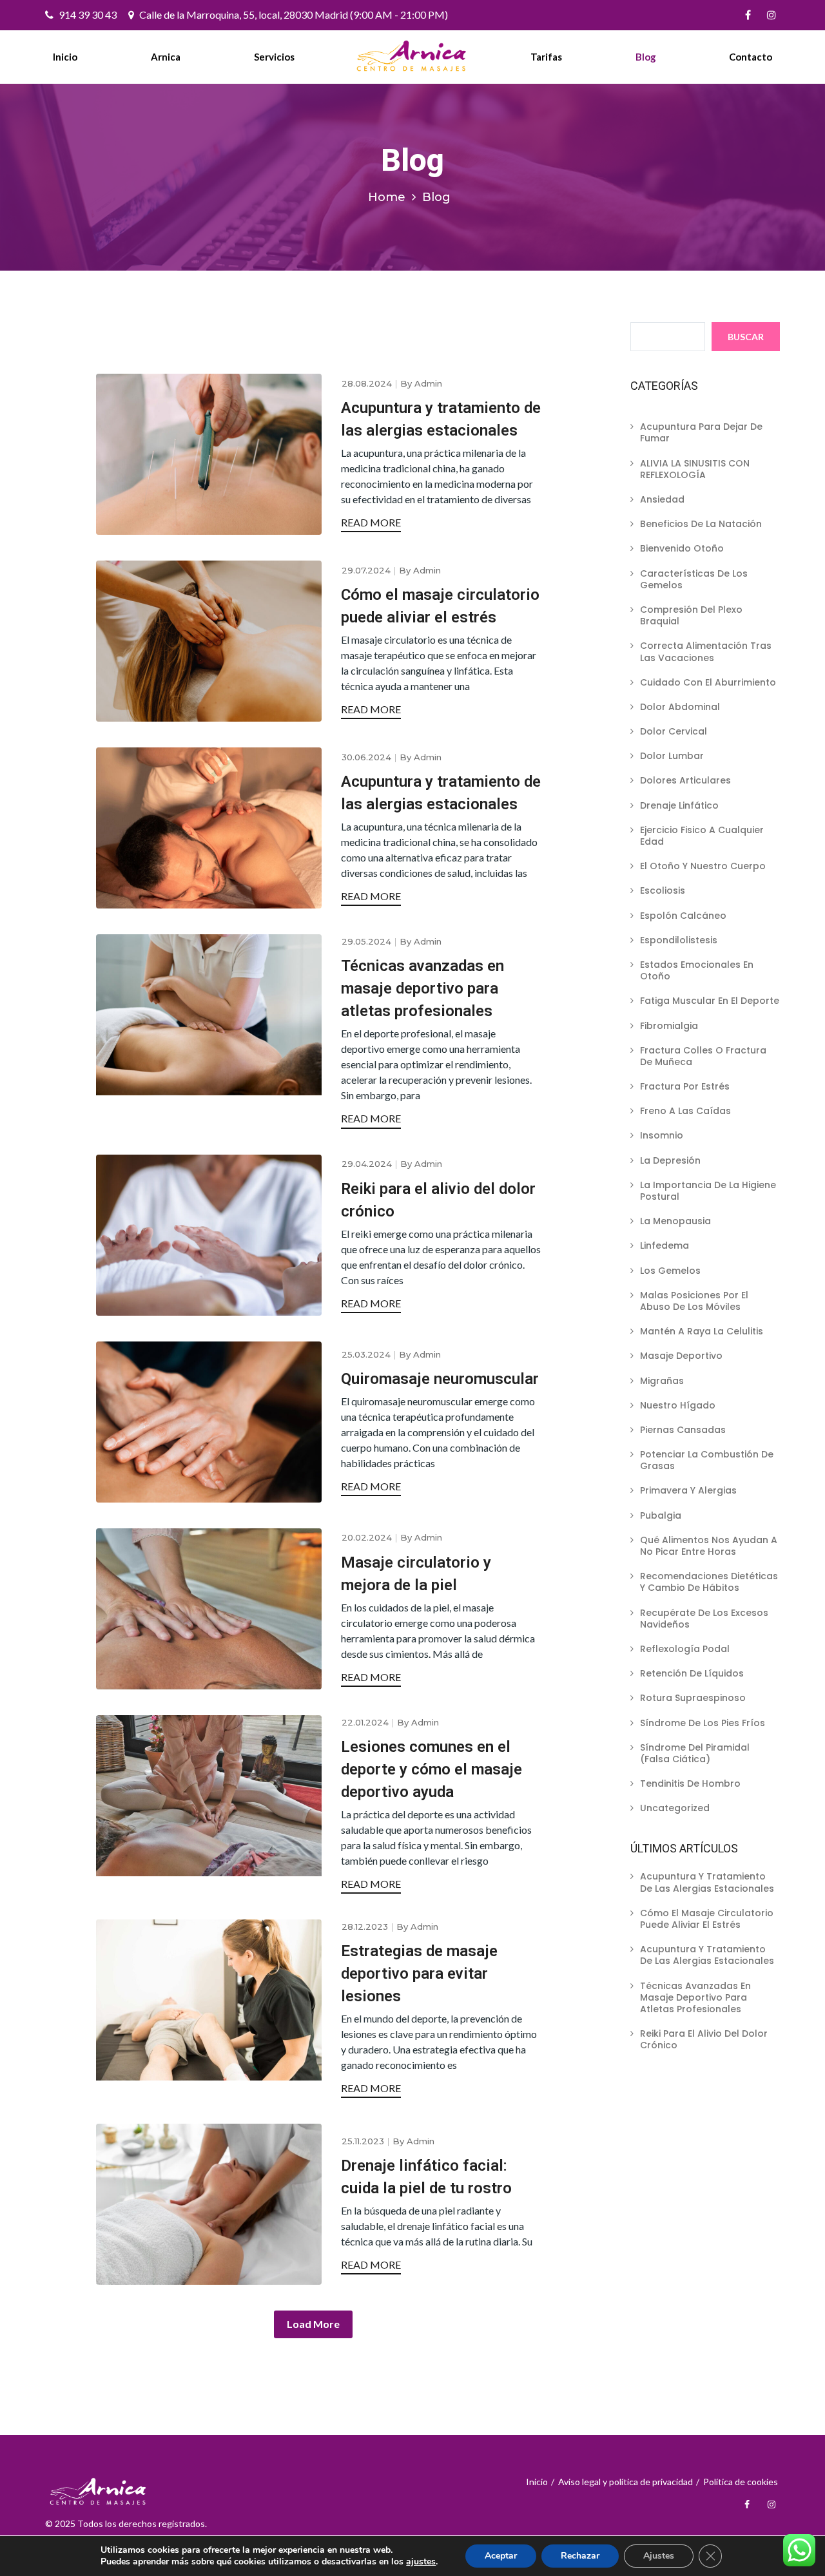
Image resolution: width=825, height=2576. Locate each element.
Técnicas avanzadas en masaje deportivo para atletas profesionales (422, 988)
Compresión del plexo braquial (691, 615)
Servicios (274, 57)
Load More (313, 2324)
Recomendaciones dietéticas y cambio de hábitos (709, 1582)
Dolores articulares (685, 780)
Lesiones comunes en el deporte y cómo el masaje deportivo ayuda (432, 1769)
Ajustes (659, 2556)
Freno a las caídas (685, 1111)
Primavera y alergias (688, 1490)
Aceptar (501, 2556)
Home (387, 197)
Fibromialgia (669, 1026)
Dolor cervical (674, 731)
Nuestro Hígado (678, 1405)
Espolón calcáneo (683, 916)
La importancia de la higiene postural (708, 1191)
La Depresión (670, 1160)
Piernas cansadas (683, 1430)
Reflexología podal (685, 1649)
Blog (646, 57)
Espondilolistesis (679, 940)
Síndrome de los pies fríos (703, 1723)
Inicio (65, 57)
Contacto (751, 57)
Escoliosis (663, 890)
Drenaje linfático (679, 805)
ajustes (421, 2562)
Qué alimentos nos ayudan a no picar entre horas (709, 1546)
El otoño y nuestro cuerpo (703, 866)
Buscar (746, 337)
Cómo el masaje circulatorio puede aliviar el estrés (707, 1919)
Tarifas (546, 57)
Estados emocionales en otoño (697, 970)
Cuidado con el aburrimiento (708, 682)
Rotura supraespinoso (693, 1698)
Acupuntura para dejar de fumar (701, 432)
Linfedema (665, 1245)
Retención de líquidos (692, 1673)
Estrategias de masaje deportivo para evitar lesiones (419, 1974)
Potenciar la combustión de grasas (707, 1460)
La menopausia (675, 1221)
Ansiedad (662, 499)
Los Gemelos (670, 1271)
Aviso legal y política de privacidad (626, 2482)
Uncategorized (675, 1808)
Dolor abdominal (680, 707)
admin (428, 383)
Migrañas (662, 1381)
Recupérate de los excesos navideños (704, 1619)
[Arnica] (412, 56)
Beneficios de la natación (701, 524)
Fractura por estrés (685, 1086)
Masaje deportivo (681, 1356)
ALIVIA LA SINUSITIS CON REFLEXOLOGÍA (695, 469)
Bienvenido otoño (682, 548)
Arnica (166, 57)
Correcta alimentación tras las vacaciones (706, 651)
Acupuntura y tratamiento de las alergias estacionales (707, 1882)
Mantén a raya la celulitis (702, 1331)
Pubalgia (661, 1515)
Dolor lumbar (672, 756)
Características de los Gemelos (694, 579)
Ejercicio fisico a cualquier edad (702, 836)
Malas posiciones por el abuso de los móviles (694, 1301)
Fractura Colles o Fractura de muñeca (703, 1056)
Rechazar (580, 2556)
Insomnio (662, 1135)
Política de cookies (741, 2482)
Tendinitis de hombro (690, 1783)
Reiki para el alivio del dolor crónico (704, 2039)
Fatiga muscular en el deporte (710, 1001)
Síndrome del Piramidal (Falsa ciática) (695, 1753)
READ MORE (371, 522)
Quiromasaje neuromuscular (440, 1379)
